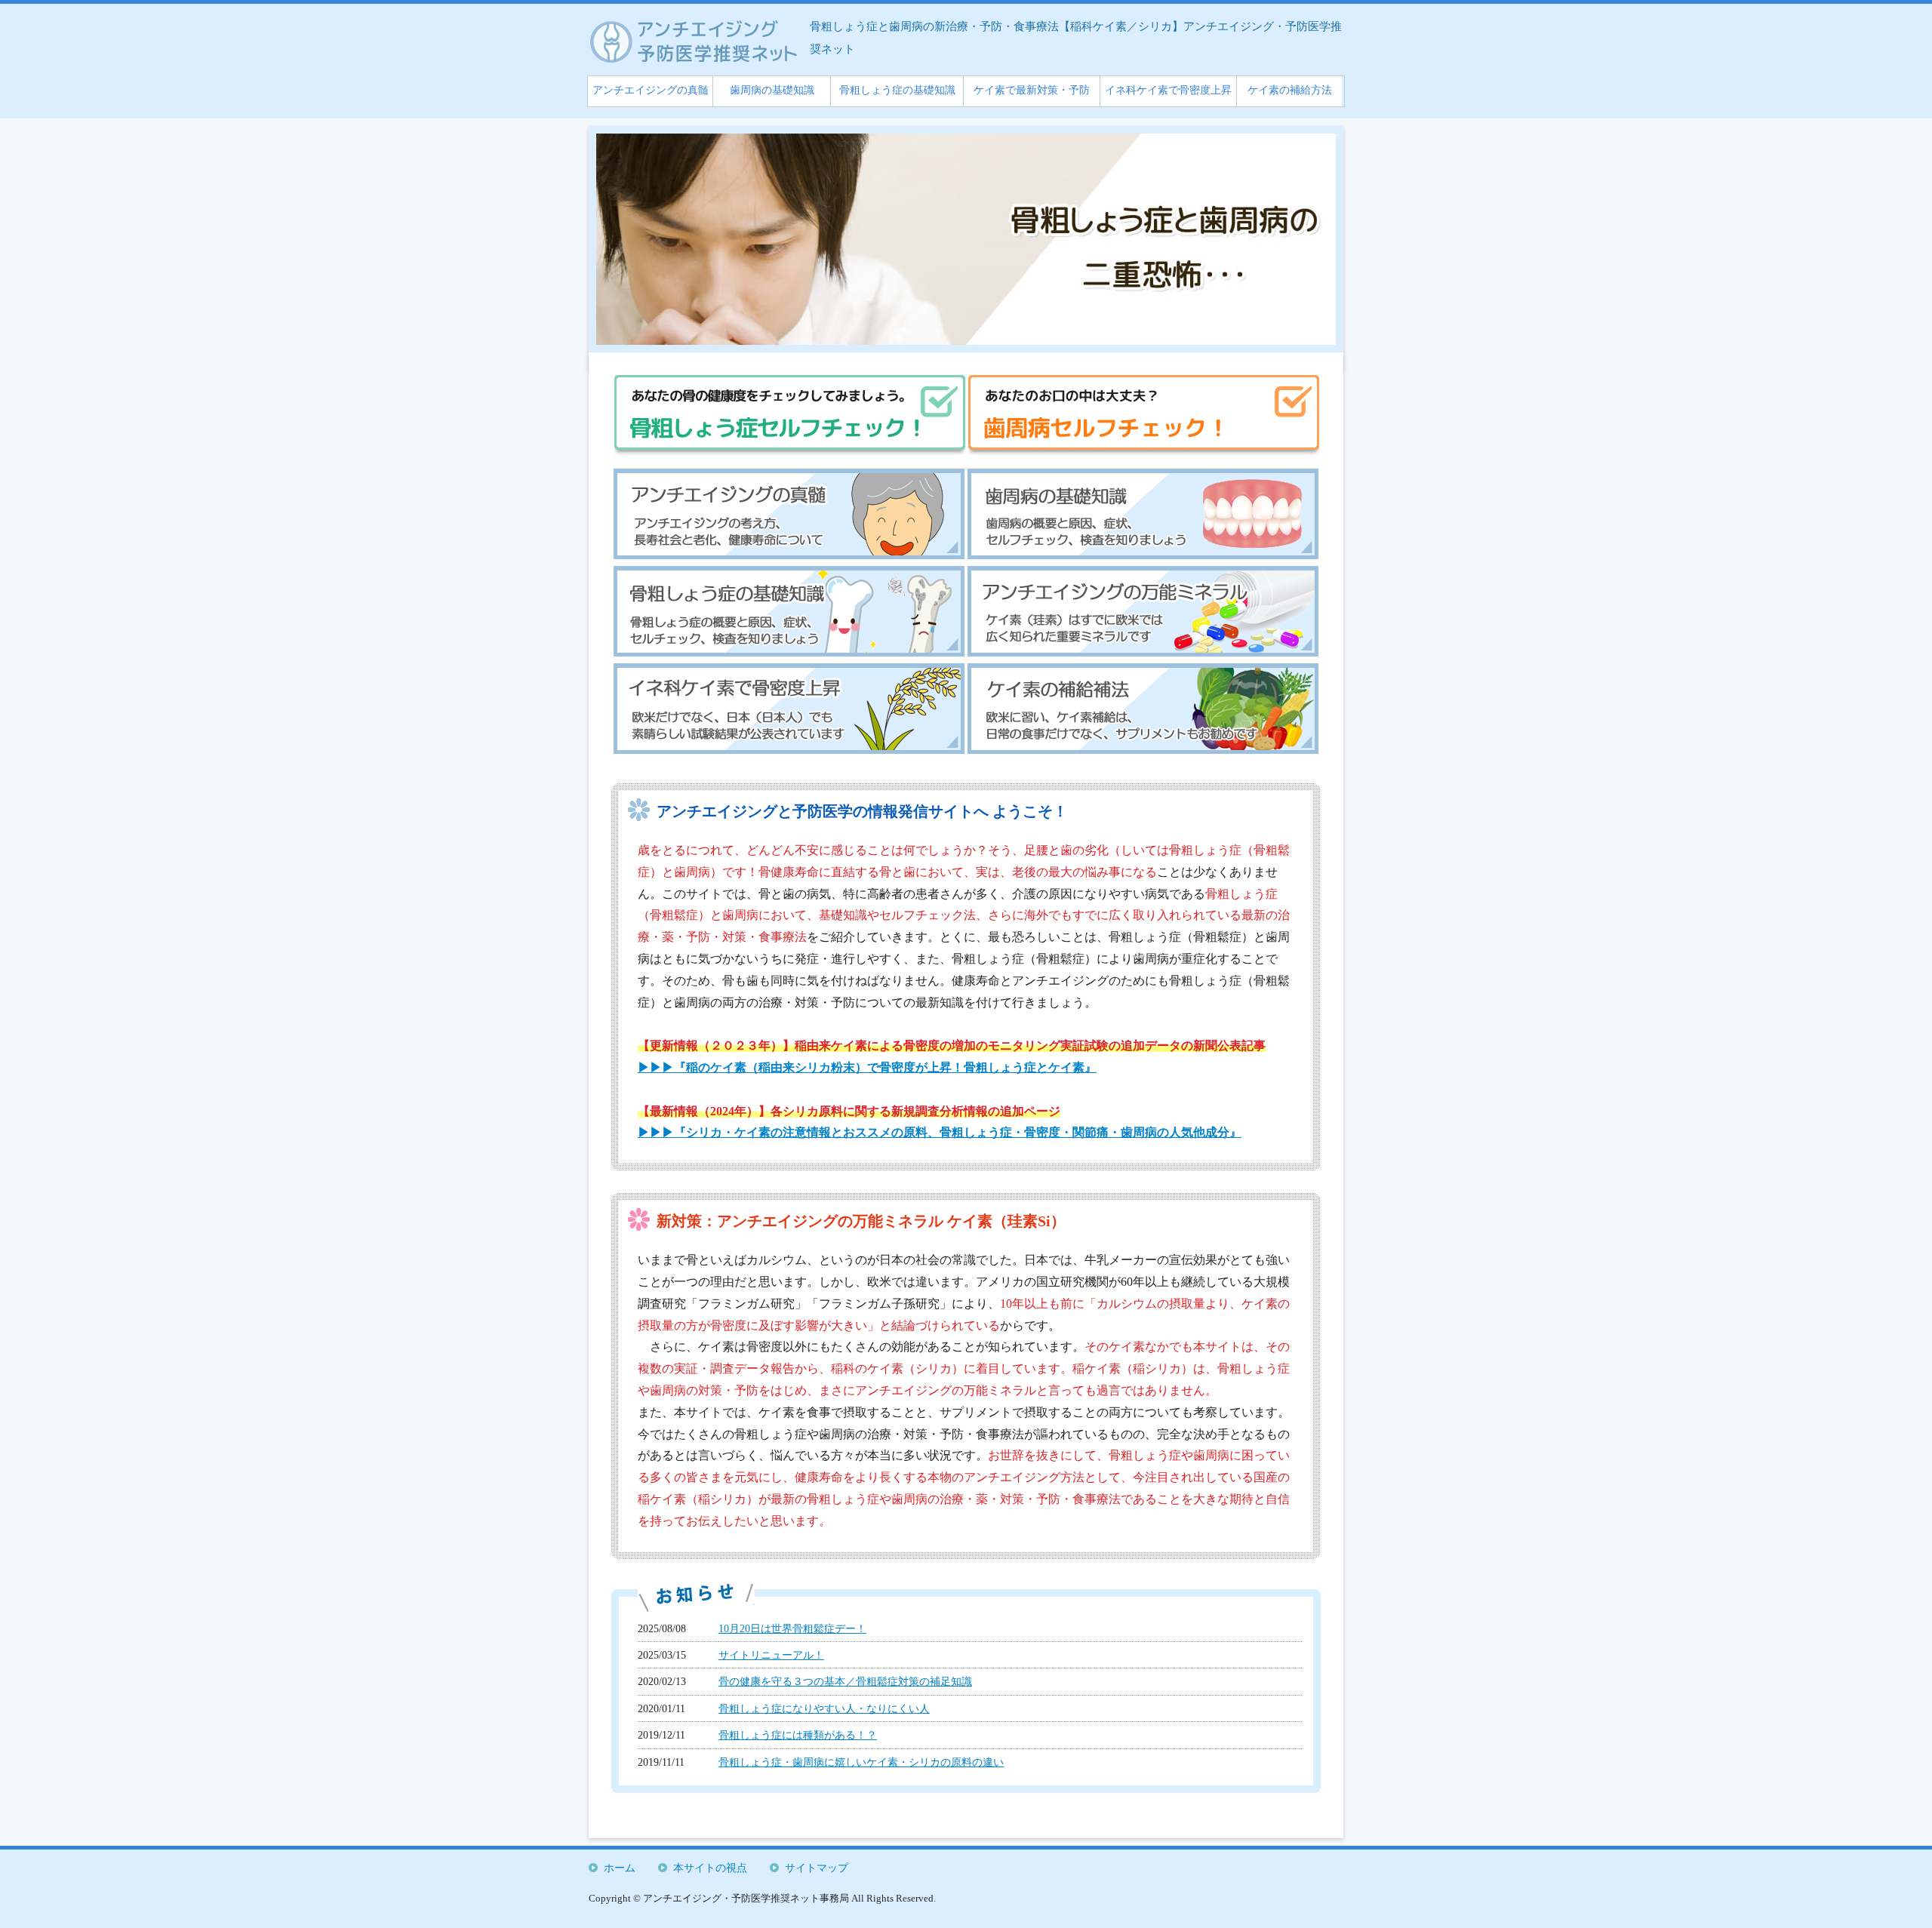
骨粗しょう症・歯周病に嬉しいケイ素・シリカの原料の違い (861, 1762)
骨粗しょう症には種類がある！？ (798, 1735)
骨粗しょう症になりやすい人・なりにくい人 (824, 1708)
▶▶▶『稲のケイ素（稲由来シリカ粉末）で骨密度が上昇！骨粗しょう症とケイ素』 (867, 1067)
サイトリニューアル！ (771, 1655)
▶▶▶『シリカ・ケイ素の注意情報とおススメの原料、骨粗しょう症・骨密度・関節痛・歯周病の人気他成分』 (940, 1132)
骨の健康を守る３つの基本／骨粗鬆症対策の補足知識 (845, 1681)
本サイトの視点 (710, 1868)
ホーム (620, 1868)
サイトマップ (817, 1868)
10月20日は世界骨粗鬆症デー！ (792, 1628)
